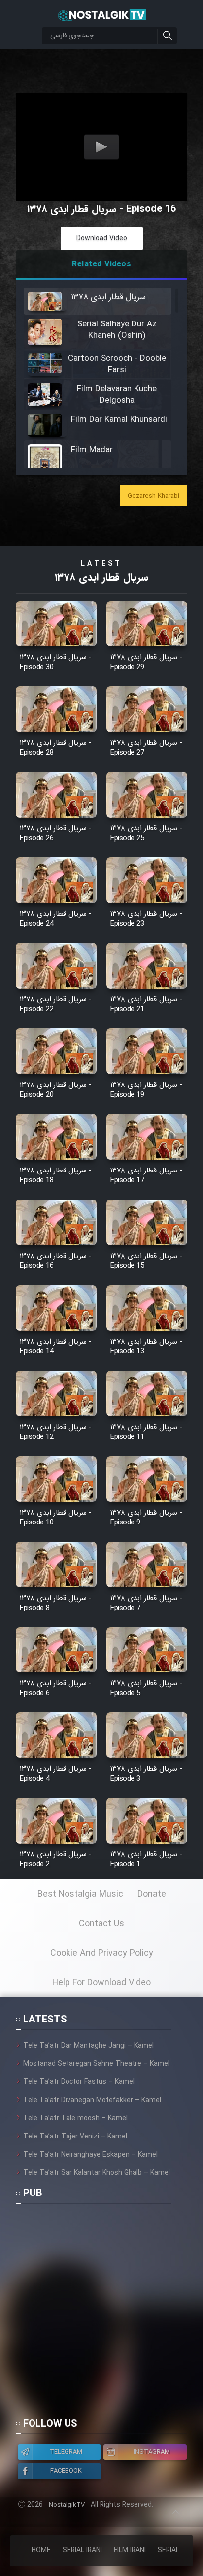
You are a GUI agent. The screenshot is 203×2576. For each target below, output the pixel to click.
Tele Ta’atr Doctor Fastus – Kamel (79, 2082)
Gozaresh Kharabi (153, 496)
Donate (152, 1894)
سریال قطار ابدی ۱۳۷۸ (101, 577)
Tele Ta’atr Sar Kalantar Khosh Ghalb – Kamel (97, 2173)
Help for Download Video (101, 1983)
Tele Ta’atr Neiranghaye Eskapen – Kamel (90, 2155)
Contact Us (101, 1924)
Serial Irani (82, 2550)
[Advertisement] (101, 2315)
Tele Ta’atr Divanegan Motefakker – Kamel (92, 2100)
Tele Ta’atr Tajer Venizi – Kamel (75, 2137)
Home (41, 2550)
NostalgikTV (67, 2505)
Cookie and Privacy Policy (102, 1953)
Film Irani (130, 2550)
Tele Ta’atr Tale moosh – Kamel (75, 2118)
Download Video (102, 238)
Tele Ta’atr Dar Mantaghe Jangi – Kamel (88, 2046)
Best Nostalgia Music (80, 1894)
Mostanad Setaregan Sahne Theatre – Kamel (96, 2064)
